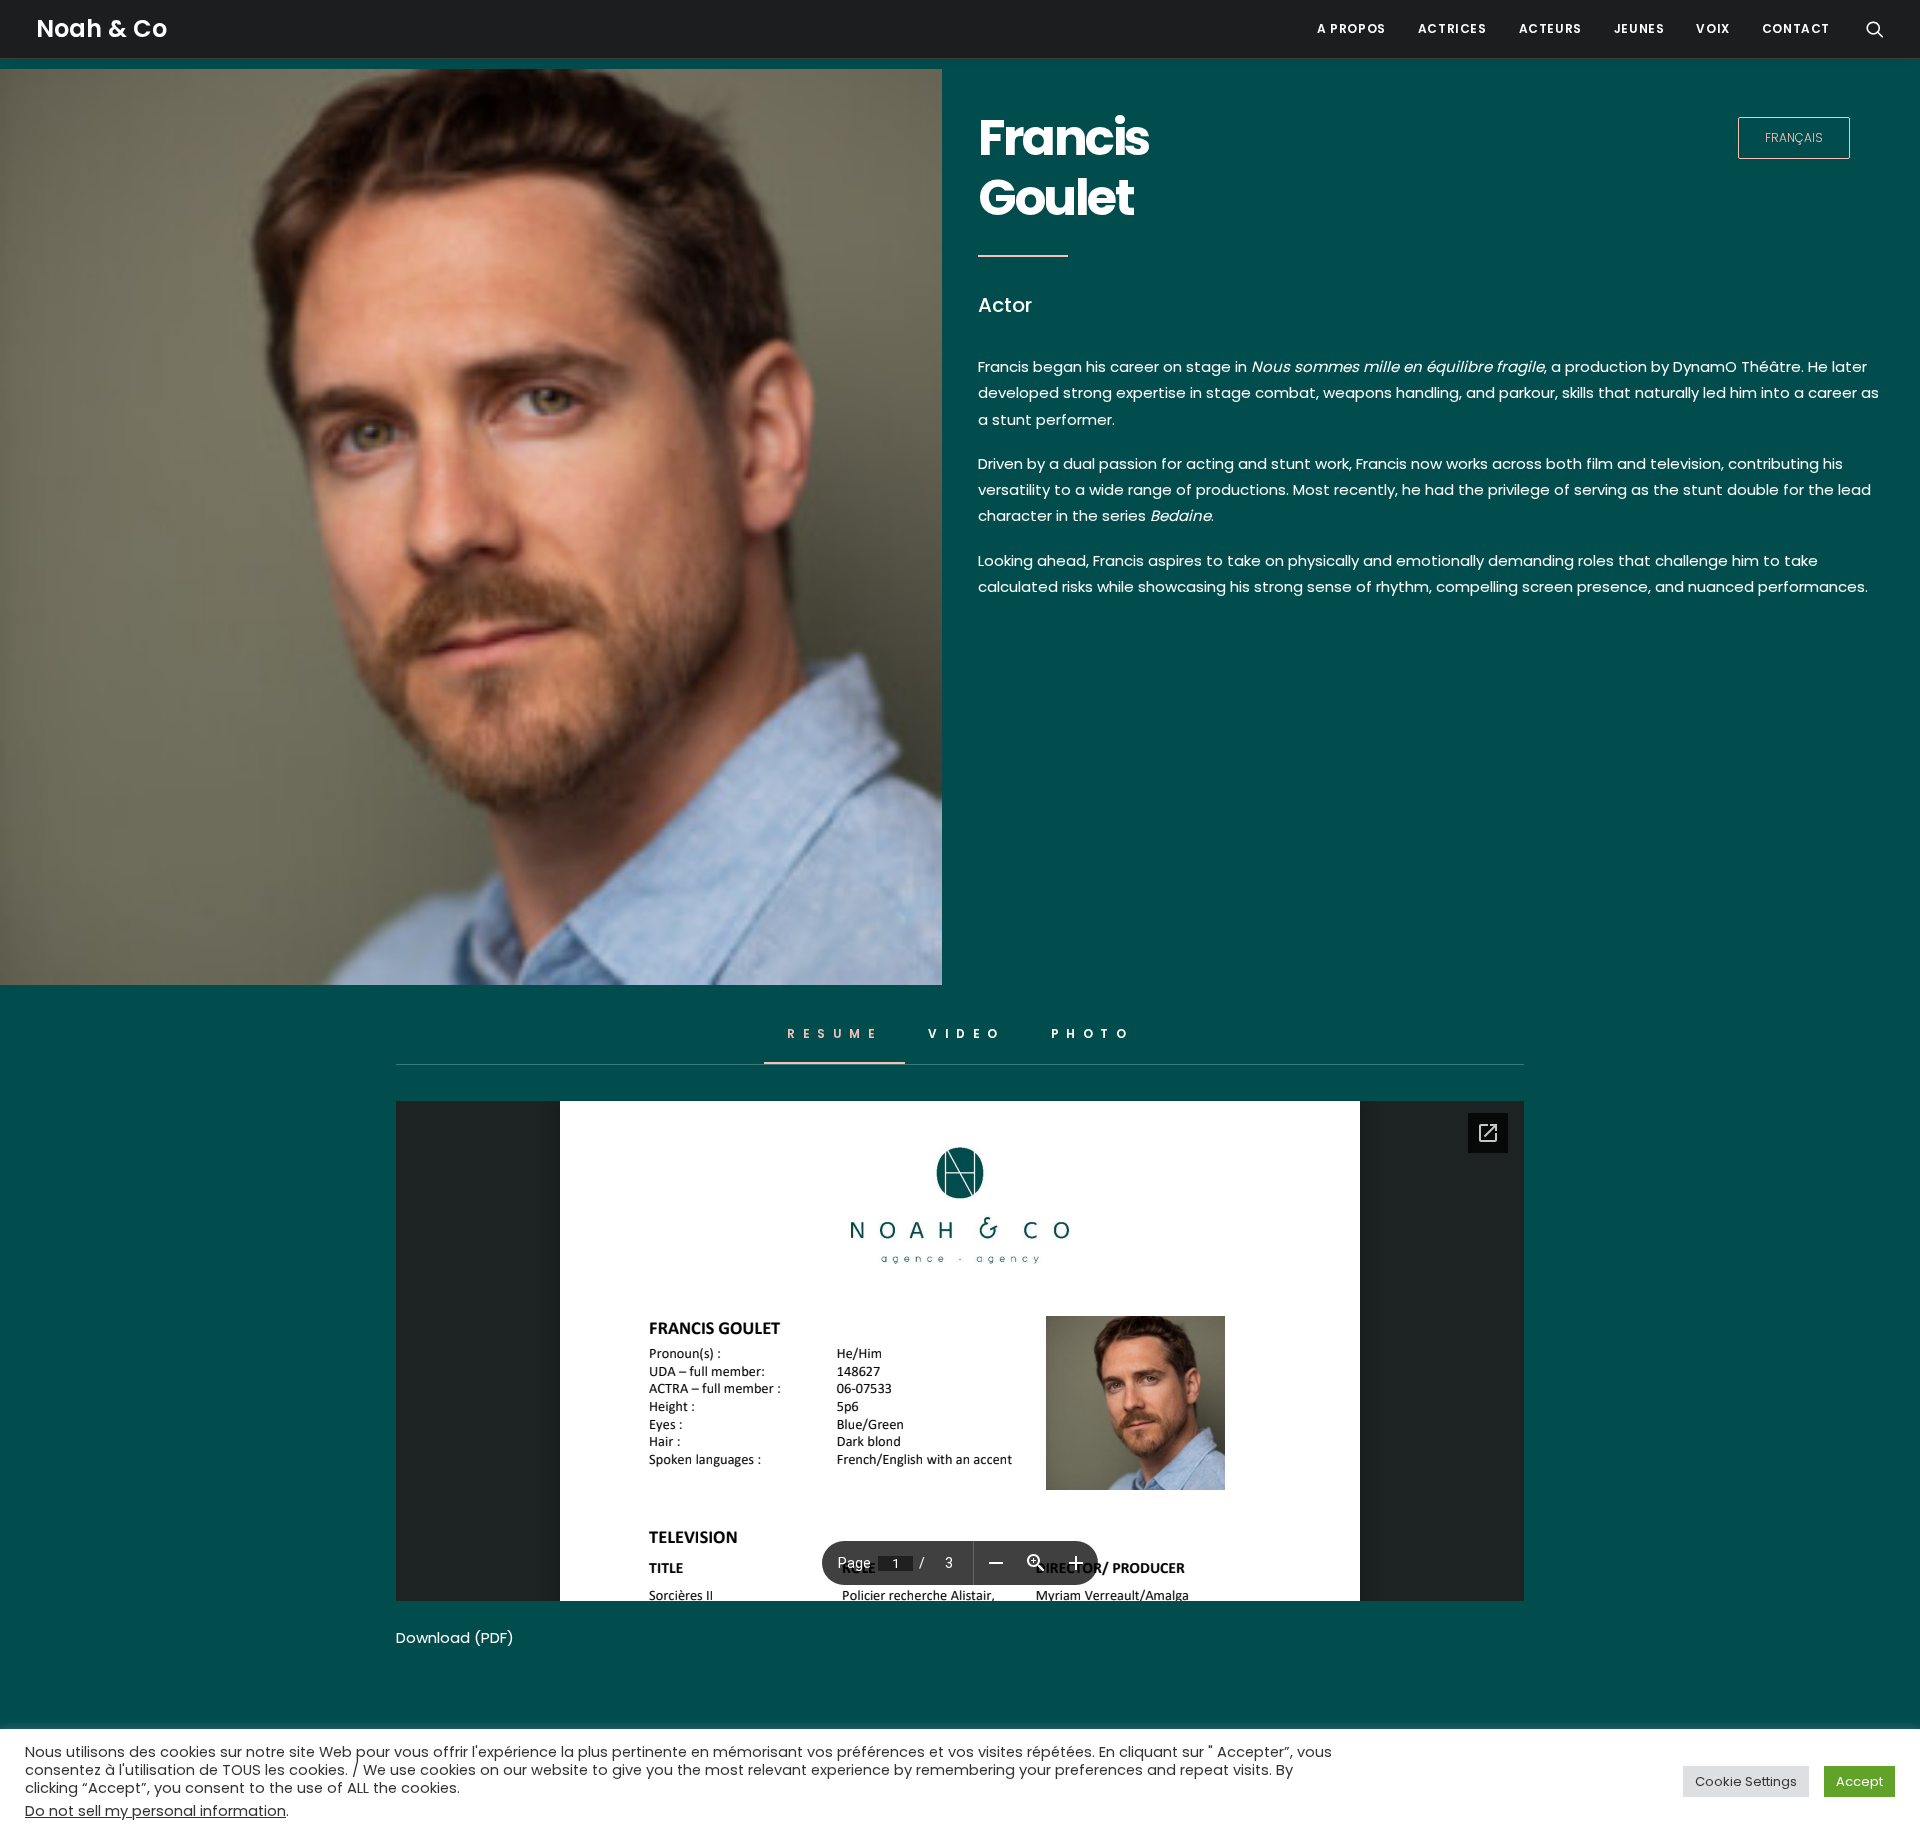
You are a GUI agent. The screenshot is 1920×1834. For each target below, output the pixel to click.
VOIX (1712, 28)
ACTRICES (1452, 28)
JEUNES (1639, 28)
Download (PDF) (455, 1637)
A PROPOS (1351, 28)
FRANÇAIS (1794, 137)
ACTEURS (1550, 28)
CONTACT (1796, 28)
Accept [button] (1859, 1781)
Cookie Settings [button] (1746, 1781)
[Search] (1875, 29)
